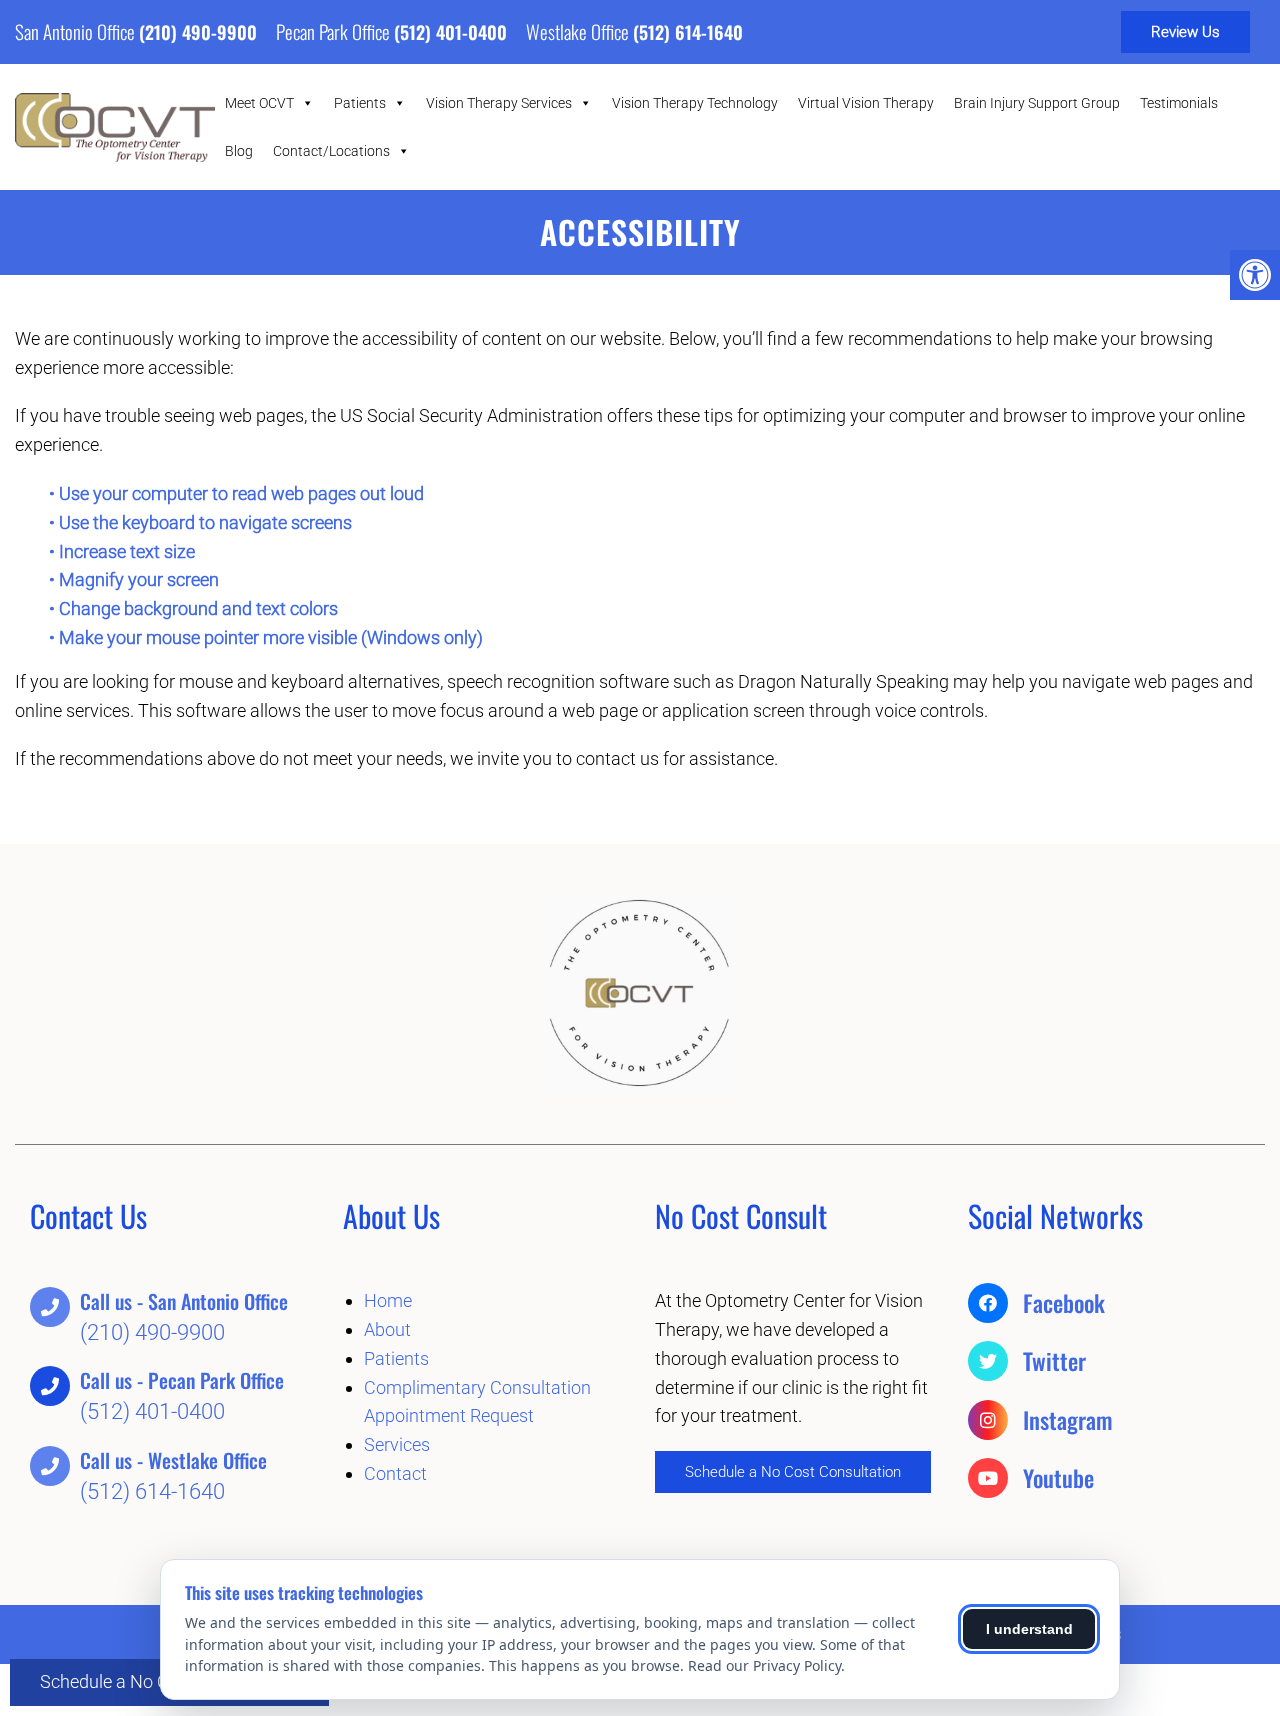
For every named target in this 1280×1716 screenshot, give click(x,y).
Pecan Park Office (335, 31)
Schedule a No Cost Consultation (793, 1472)
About (387, 1329)
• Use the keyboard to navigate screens (202, 522)
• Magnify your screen (136, 579)
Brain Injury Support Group (1037, 103)
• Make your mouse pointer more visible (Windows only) (266, 637)
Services (397, 1444)
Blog (239, 151)
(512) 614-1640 (688, 32)
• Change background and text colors (195, 608)
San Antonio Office (77, 31)
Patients (360, 103)
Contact (395, 1473)
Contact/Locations (331, 151)
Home (388, 1300)
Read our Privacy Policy (764, 1665)
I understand (1029, 1629)
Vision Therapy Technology (695, 103)
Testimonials (1179, 103)
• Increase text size (124, 551)
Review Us (1185, 32)
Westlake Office (579, 31)
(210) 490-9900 (198, 32)
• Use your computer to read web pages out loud (238, 493)
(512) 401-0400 (450, 32)
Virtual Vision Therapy (866, 103)
